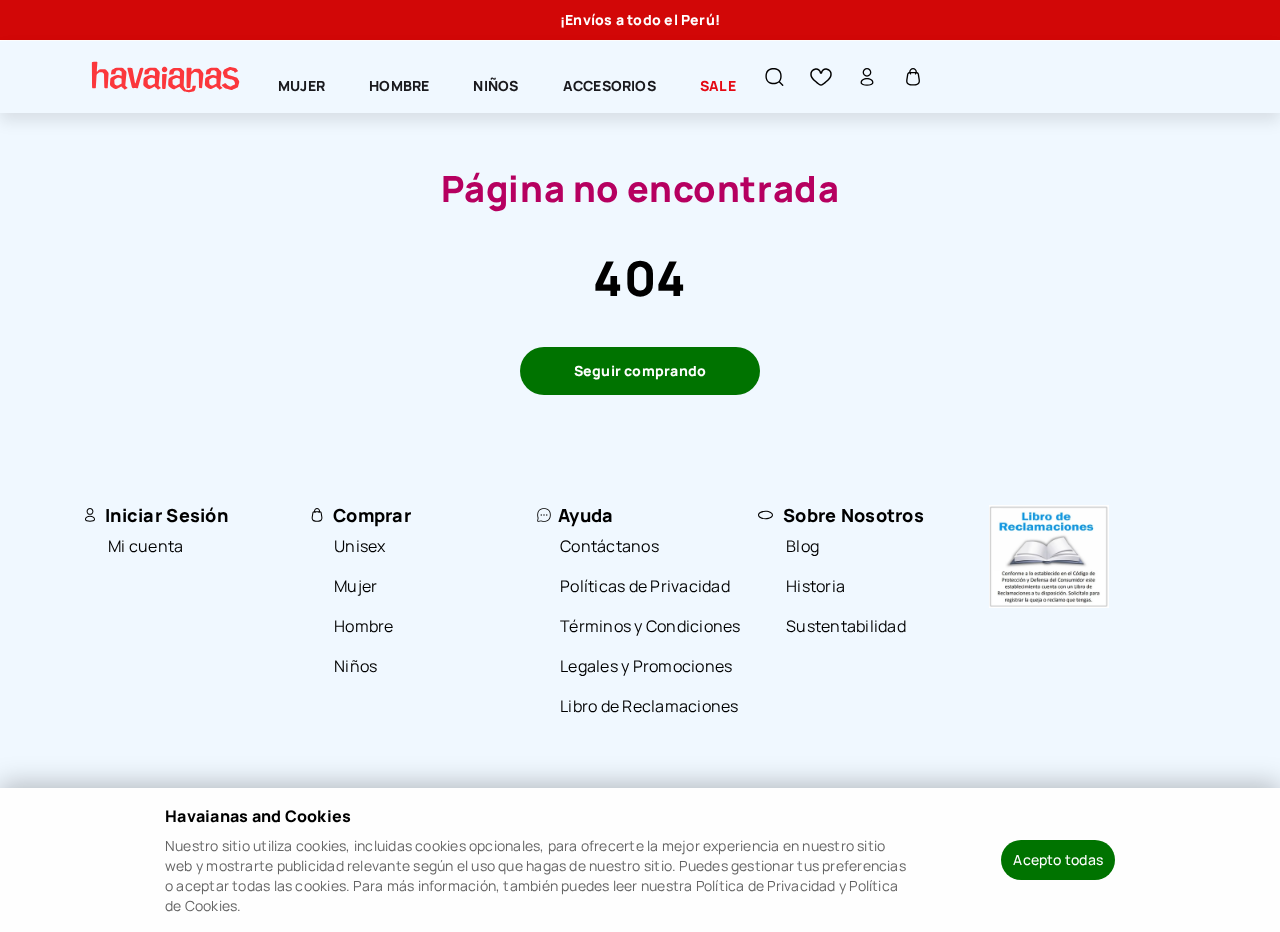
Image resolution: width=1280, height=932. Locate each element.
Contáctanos (609, 546)
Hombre (364, 626)
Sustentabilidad (846, 626)
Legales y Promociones (646, 666)
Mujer (355, 586)
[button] (775, 77)
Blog (802, 546)
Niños (355, 666)
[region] (640, 20)
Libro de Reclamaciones (649, 706)
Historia (815, 586)
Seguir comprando (640, 370)
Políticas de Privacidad (645, 586)
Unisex (360, 546)
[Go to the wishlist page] (821, 77)
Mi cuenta (145, 546)
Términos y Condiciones (650, 626)
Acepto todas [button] (1058, 859)
